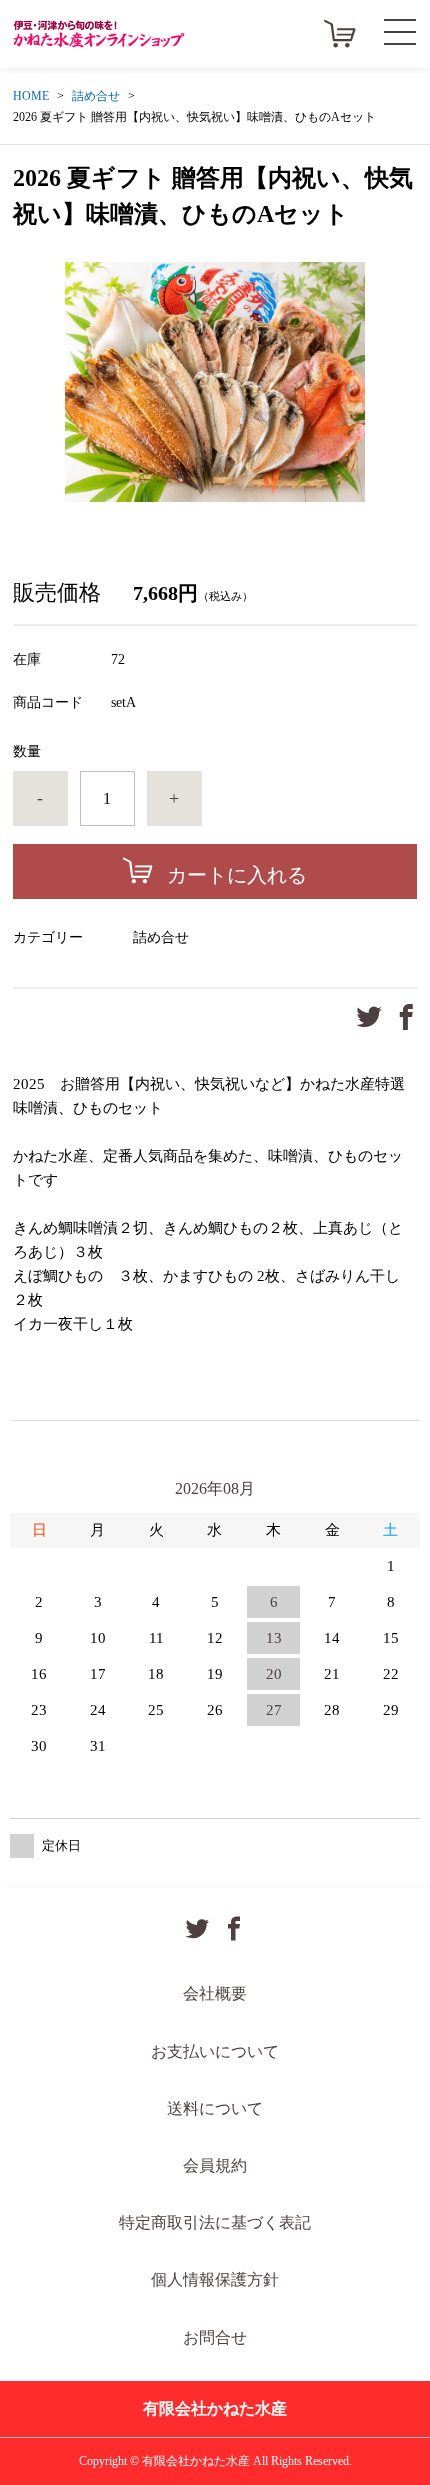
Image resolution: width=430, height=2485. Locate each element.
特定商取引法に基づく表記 (215, 2222)
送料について (215, 2108)
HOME (31, 96)
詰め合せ (96, 96)
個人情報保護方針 (215, 2279)
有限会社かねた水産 (215, 2408)
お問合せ (215, 2337)
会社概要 (215, 1993)
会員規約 (215, 2165)
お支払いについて (215, 2051)
